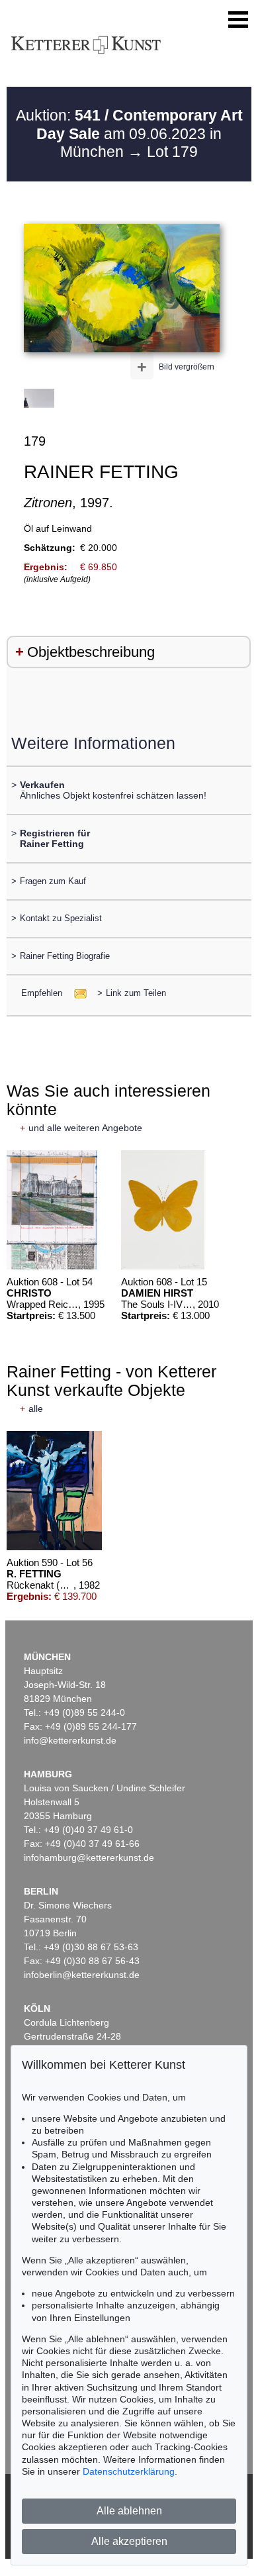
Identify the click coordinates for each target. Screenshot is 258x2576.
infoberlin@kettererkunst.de (82, 1975)
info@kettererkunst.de (70, 1740)
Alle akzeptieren (129, 2541)
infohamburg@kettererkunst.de (89, 1858)
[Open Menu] (238, 20)
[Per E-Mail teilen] (76, 993)
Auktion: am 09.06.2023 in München (129, 133)
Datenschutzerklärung (129, 2471)
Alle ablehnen (129, 2511)
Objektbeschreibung (91, 652)
